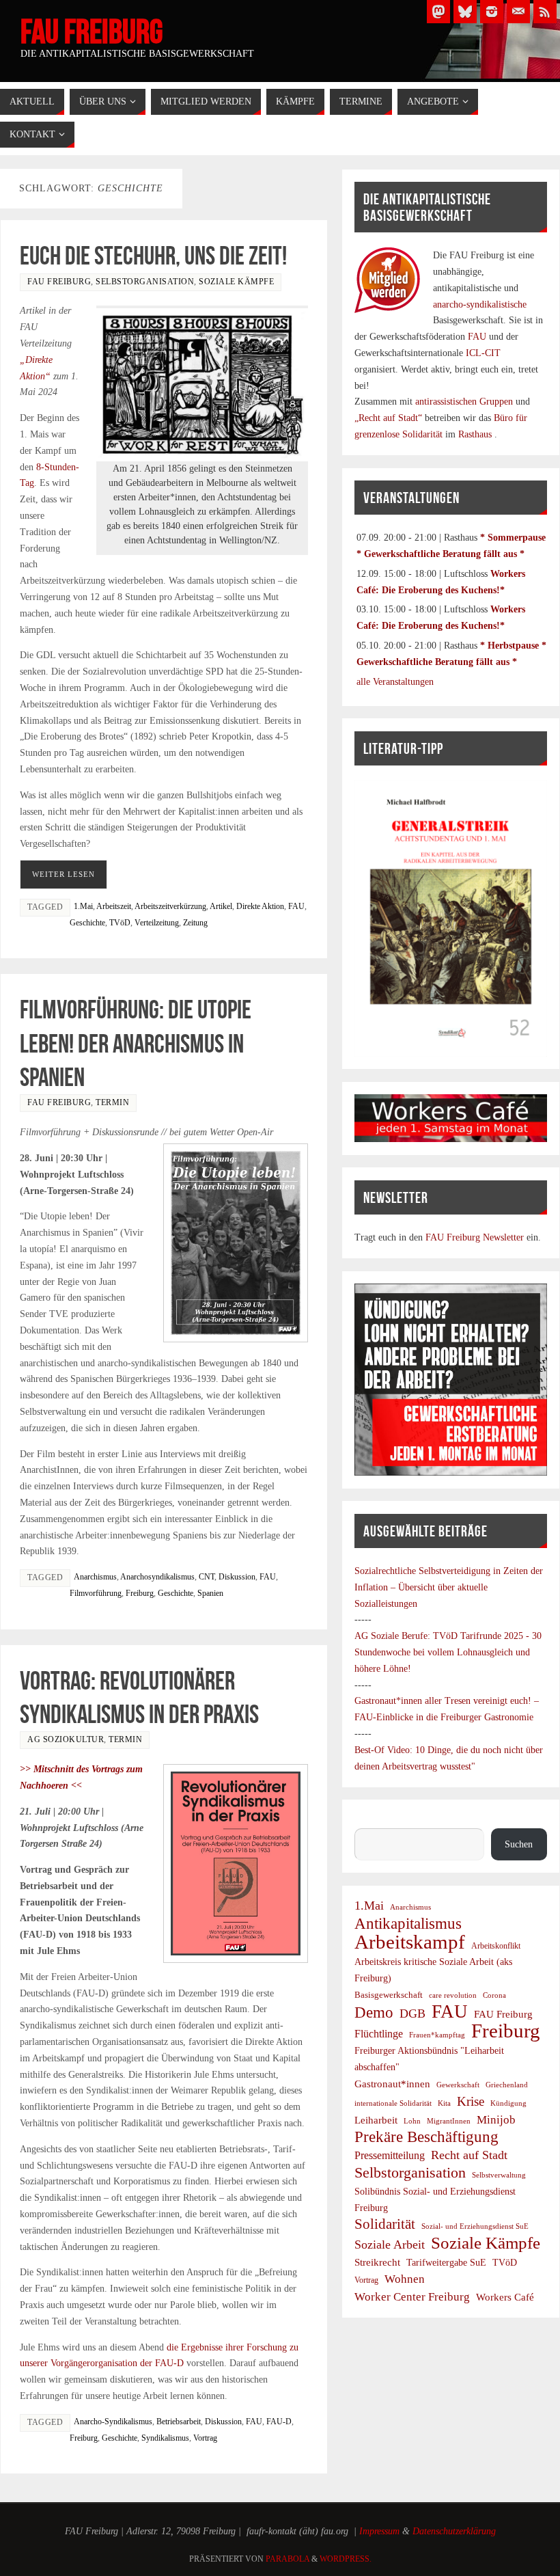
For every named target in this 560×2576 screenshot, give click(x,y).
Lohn (412, 2121)
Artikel (221, 906)
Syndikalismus (165, 2438)
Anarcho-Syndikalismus (113, 2422)
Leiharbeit (376, 2120)
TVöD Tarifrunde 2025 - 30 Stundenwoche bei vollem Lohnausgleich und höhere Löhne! (448, 1652)
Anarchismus (95, 1577)
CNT (207, 1577)
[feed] (545, 12)
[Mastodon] (438, 12)
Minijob (496, 2120)
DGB (412, 2014)
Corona (494, 1995)
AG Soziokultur (66, 1739)
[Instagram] (492, 12)
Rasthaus (476, 434)
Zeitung (195, 923)
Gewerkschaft (458, 2085)
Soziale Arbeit (390, 2245)
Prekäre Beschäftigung (426, 2137)
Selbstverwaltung (499, 2175)
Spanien (210, 1593)
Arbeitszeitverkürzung (170, 906)
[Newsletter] (518, 12)
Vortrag (205, 2438)
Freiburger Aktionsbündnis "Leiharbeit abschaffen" (429, 2059)
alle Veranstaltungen (395, 682)
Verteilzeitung (157, 923)
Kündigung (508, 2103)
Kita (444, 2103)
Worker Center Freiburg (412, 2297)
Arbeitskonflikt (496, 1946)
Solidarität (385, 2224)
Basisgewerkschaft (389, 1995)
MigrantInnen (449, 2121)
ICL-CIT (482, 353)
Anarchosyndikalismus (157, 1577)
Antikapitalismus (408, 1924)
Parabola (288, 2559)
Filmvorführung (96, 1593)
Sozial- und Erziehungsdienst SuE (475, 2226)
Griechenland (507, 2085)
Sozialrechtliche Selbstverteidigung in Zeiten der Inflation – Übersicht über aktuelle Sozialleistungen (449, 1587)
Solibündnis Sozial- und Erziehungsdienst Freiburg (435, 2200)
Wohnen (405, 2279)
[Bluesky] (465, 12)
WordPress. (346, 2559)
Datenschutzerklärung (454, 2531)
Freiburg (140, 1593)
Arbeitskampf (410, 1942)
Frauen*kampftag (437, 2035)
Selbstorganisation (145, 282)
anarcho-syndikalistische (480, 304)
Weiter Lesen (64, 874)
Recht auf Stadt (469, 2155)
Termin (112, 1102)
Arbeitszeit (114, 906)
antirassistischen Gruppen (465, 402)
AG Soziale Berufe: (394, 1636)
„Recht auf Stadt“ (390, 418)
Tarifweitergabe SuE (446, 2263)
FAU (296, 906)
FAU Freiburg (92, 31)
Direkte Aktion (260, 906)
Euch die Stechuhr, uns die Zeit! (153, 256)
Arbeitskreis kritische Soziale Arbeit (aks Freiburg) (433, 1970)
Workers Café (505, 2297)
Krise (471, 2101)
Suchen (368, 1820)
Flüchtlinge (379, 2034)
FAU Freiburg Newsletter (475, 1237)
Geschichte (87, 923)
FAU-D (279, 2422)
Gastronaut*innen (392, 2084)
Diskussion (237, 1577)
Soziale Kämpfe (236, 282)
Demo (374, 2013)
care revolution (453, 1995)
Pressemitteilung (390, 2155)
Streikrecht (377, 2262)
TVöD (120, 923)
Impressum (379, 2531)
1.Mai (83, 906)
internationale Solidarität (393, 2103)
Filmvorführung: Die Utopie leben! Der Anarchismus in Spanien (136, 1043)
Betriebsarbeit (179, 2422)
